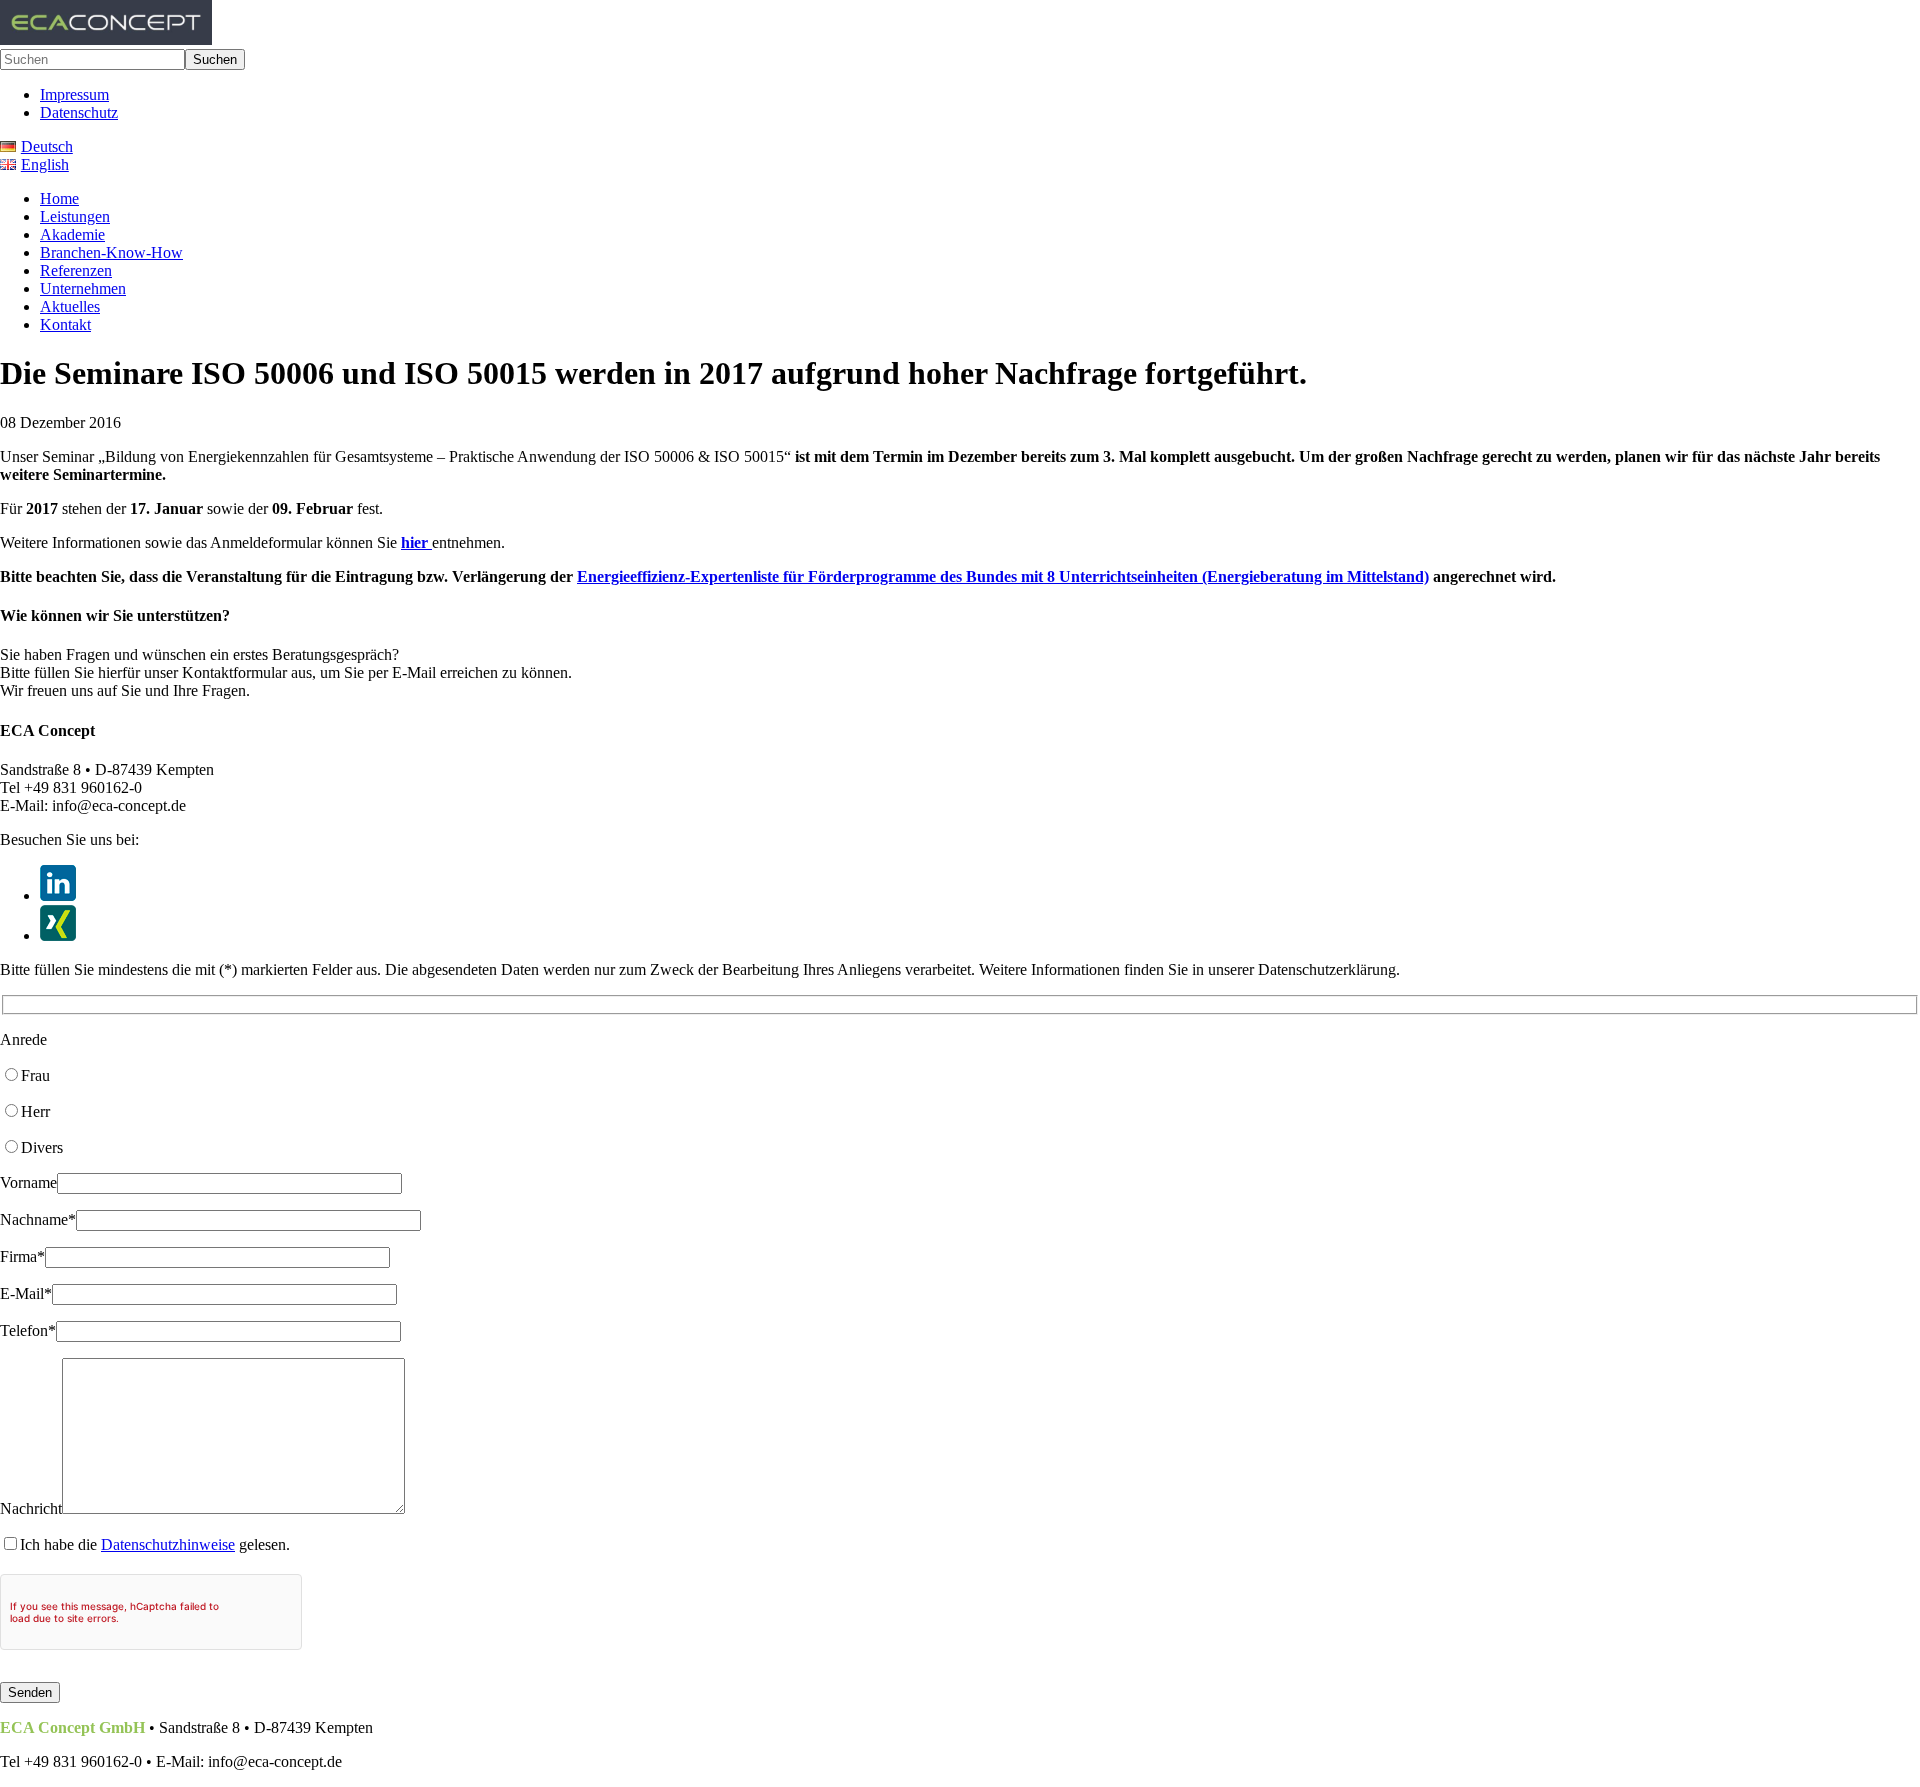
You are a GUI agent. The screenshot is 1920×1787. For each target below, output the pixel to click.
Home (59, 198)
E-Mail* (26, 1293)
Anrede (23, 1039)
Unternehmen (83, 288)
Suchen (215, 59)
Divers (42, 1147)
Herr (35, 1111)
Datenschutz (79, 112)
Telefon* (28, 1330)
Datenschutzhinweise (168, 1544)
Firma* (22, 1256)
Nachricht (31, 1508)
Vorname (28, 1182)
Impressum (74, 94)
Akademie (72, 234)
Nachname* (38, 1219)
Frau (35, 1075)
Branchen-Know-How (111, 252)
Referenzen (76, 270)
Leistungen (75, 216)
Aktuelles (70, 306)
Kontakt (65, 324)
